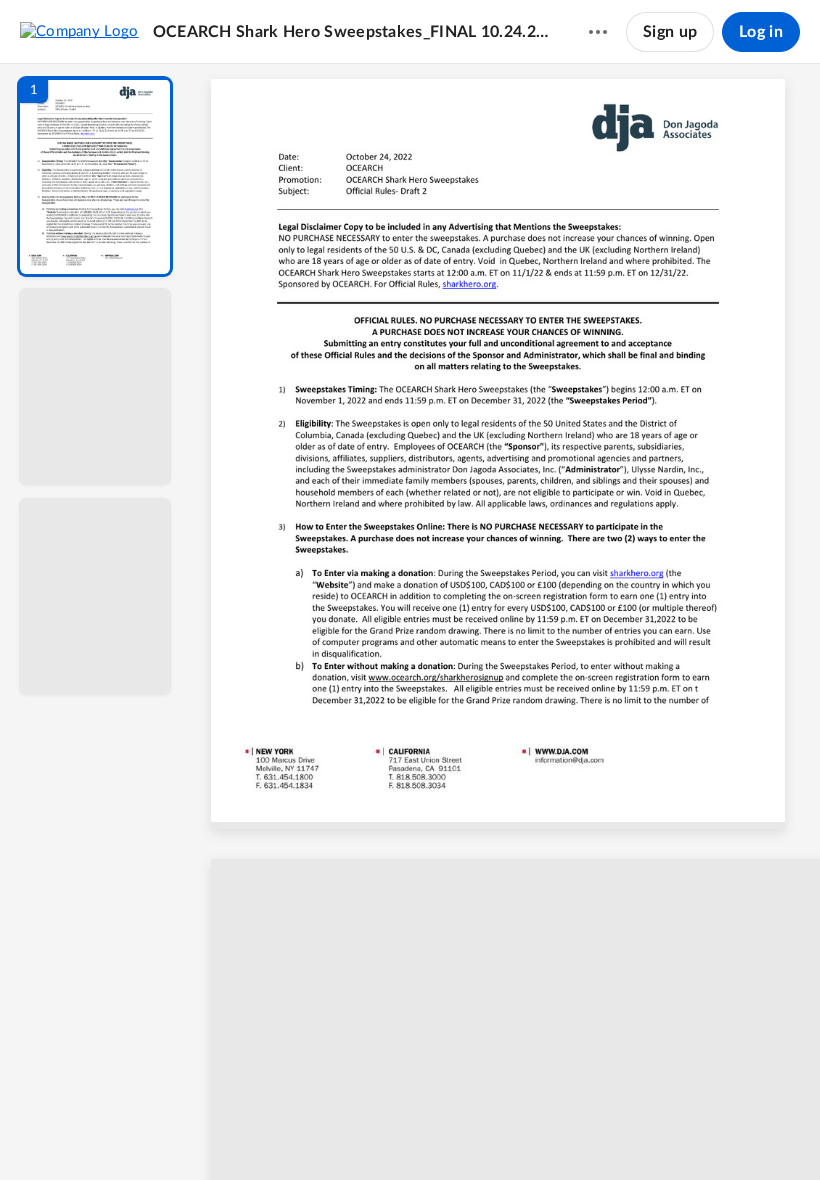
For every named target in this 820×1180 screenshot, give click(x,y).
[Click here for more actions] (598, 32)
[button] (95, 176)
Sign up (670, 32)
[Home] (79, 31)
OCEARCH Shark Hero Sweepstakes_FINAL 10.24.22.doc (351, 32)
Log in (761, 32)
